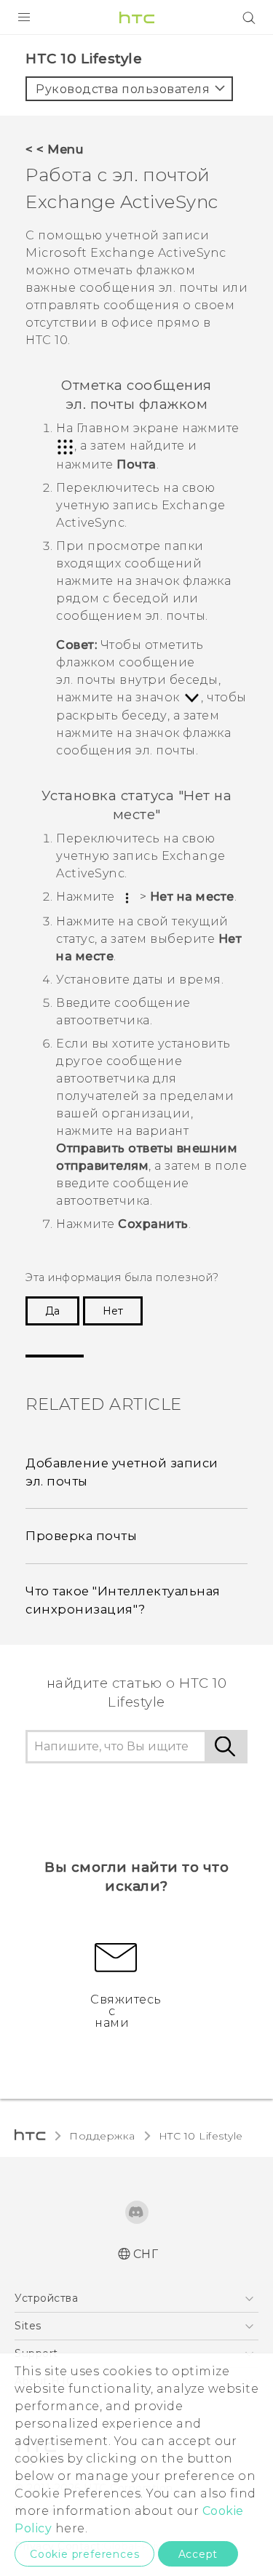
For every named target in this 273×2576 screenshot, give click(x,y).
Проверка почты (81, 1536)
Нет (113, 1311)
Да (52, 1311)
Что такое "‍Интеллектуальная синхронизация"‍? (123, 1600)
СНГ (146, 2254)
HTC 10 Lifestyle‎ (201, 2136)
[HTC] (137, 17)
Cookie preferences (84, 2554)
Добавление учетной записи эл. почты (122, 1472)
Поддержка (102, 2136)
